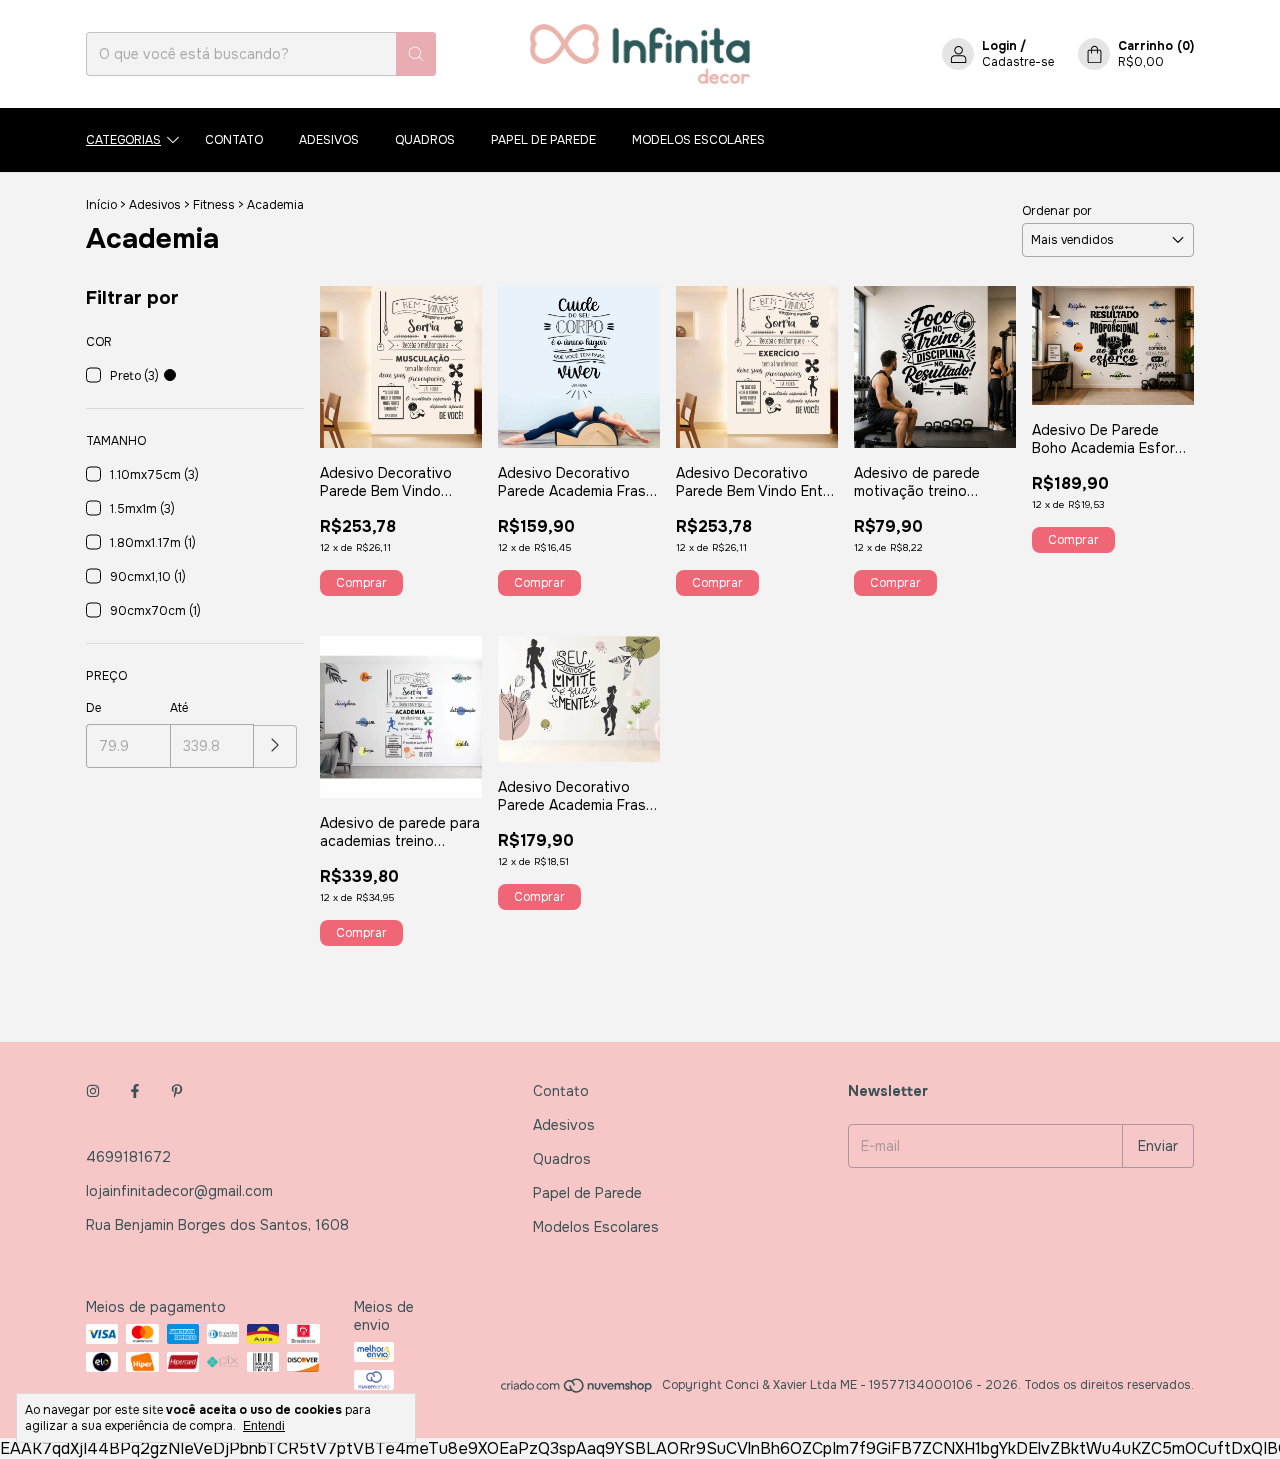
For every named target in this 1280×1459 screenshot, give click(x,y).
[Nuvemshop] (577, 1390)
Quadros (425, 140)
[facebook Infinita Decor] (135, 1091)
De (93, 708)
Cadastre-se (1018, 62)
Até (179, 708)
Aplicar (275, 746)
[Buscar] (416, 54)
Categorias (123, 140)
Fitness (214, 205)
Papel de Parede (543, 140)
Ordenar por (1057, 211)
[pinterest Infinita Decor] (177, 1091)
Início (101, 205)
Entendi (264, 1426)
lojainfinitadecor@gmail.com (179, 1191)
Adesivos (329, 140)
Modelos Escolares (698, 140)
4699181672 (128, 1157)
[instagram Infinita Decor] (93, 1091)
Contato (234, 140)
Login (999, 46)
